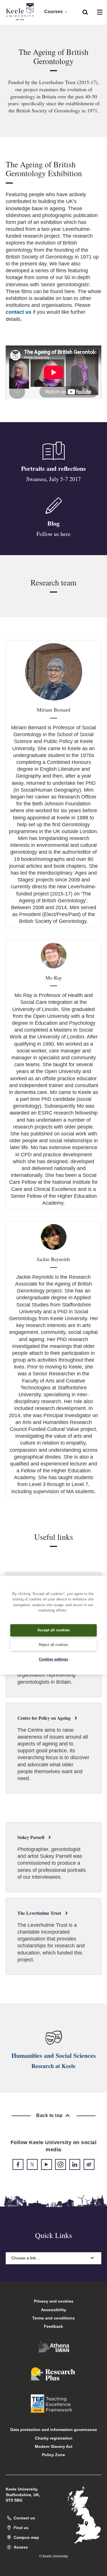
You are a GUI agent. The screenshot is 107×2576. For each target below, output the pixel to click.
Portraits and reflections (53, 468)
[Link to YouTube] (47, 2164)
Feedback (53, 2326)
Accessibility (54, 2310)
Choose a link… (26, 2258)
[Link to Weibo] (89, 2164)
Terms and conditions (53, 2318)
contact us (19, 312)
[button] (85, 12)
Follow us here (53, 534)
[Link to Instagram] (60, 2164)
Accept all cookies (53, 1630)
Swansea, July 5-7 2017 (53, 479)
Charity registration (54, 2438)
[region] (53, 1625)
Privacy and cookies (54, 2301)
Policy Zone (53, 2455)
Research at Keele (53, 2066)
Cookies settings (53, 1659)
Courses (53, 12)
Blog (53, 523)
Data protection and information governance (54, 2430)
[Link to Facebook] (18, 2164)
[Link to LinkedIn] (75, 2164)
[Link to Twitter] (32, 2164)
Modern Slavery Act (54, 2446)
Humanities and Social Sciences (54, 2055)
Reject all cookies (53, 1645)
